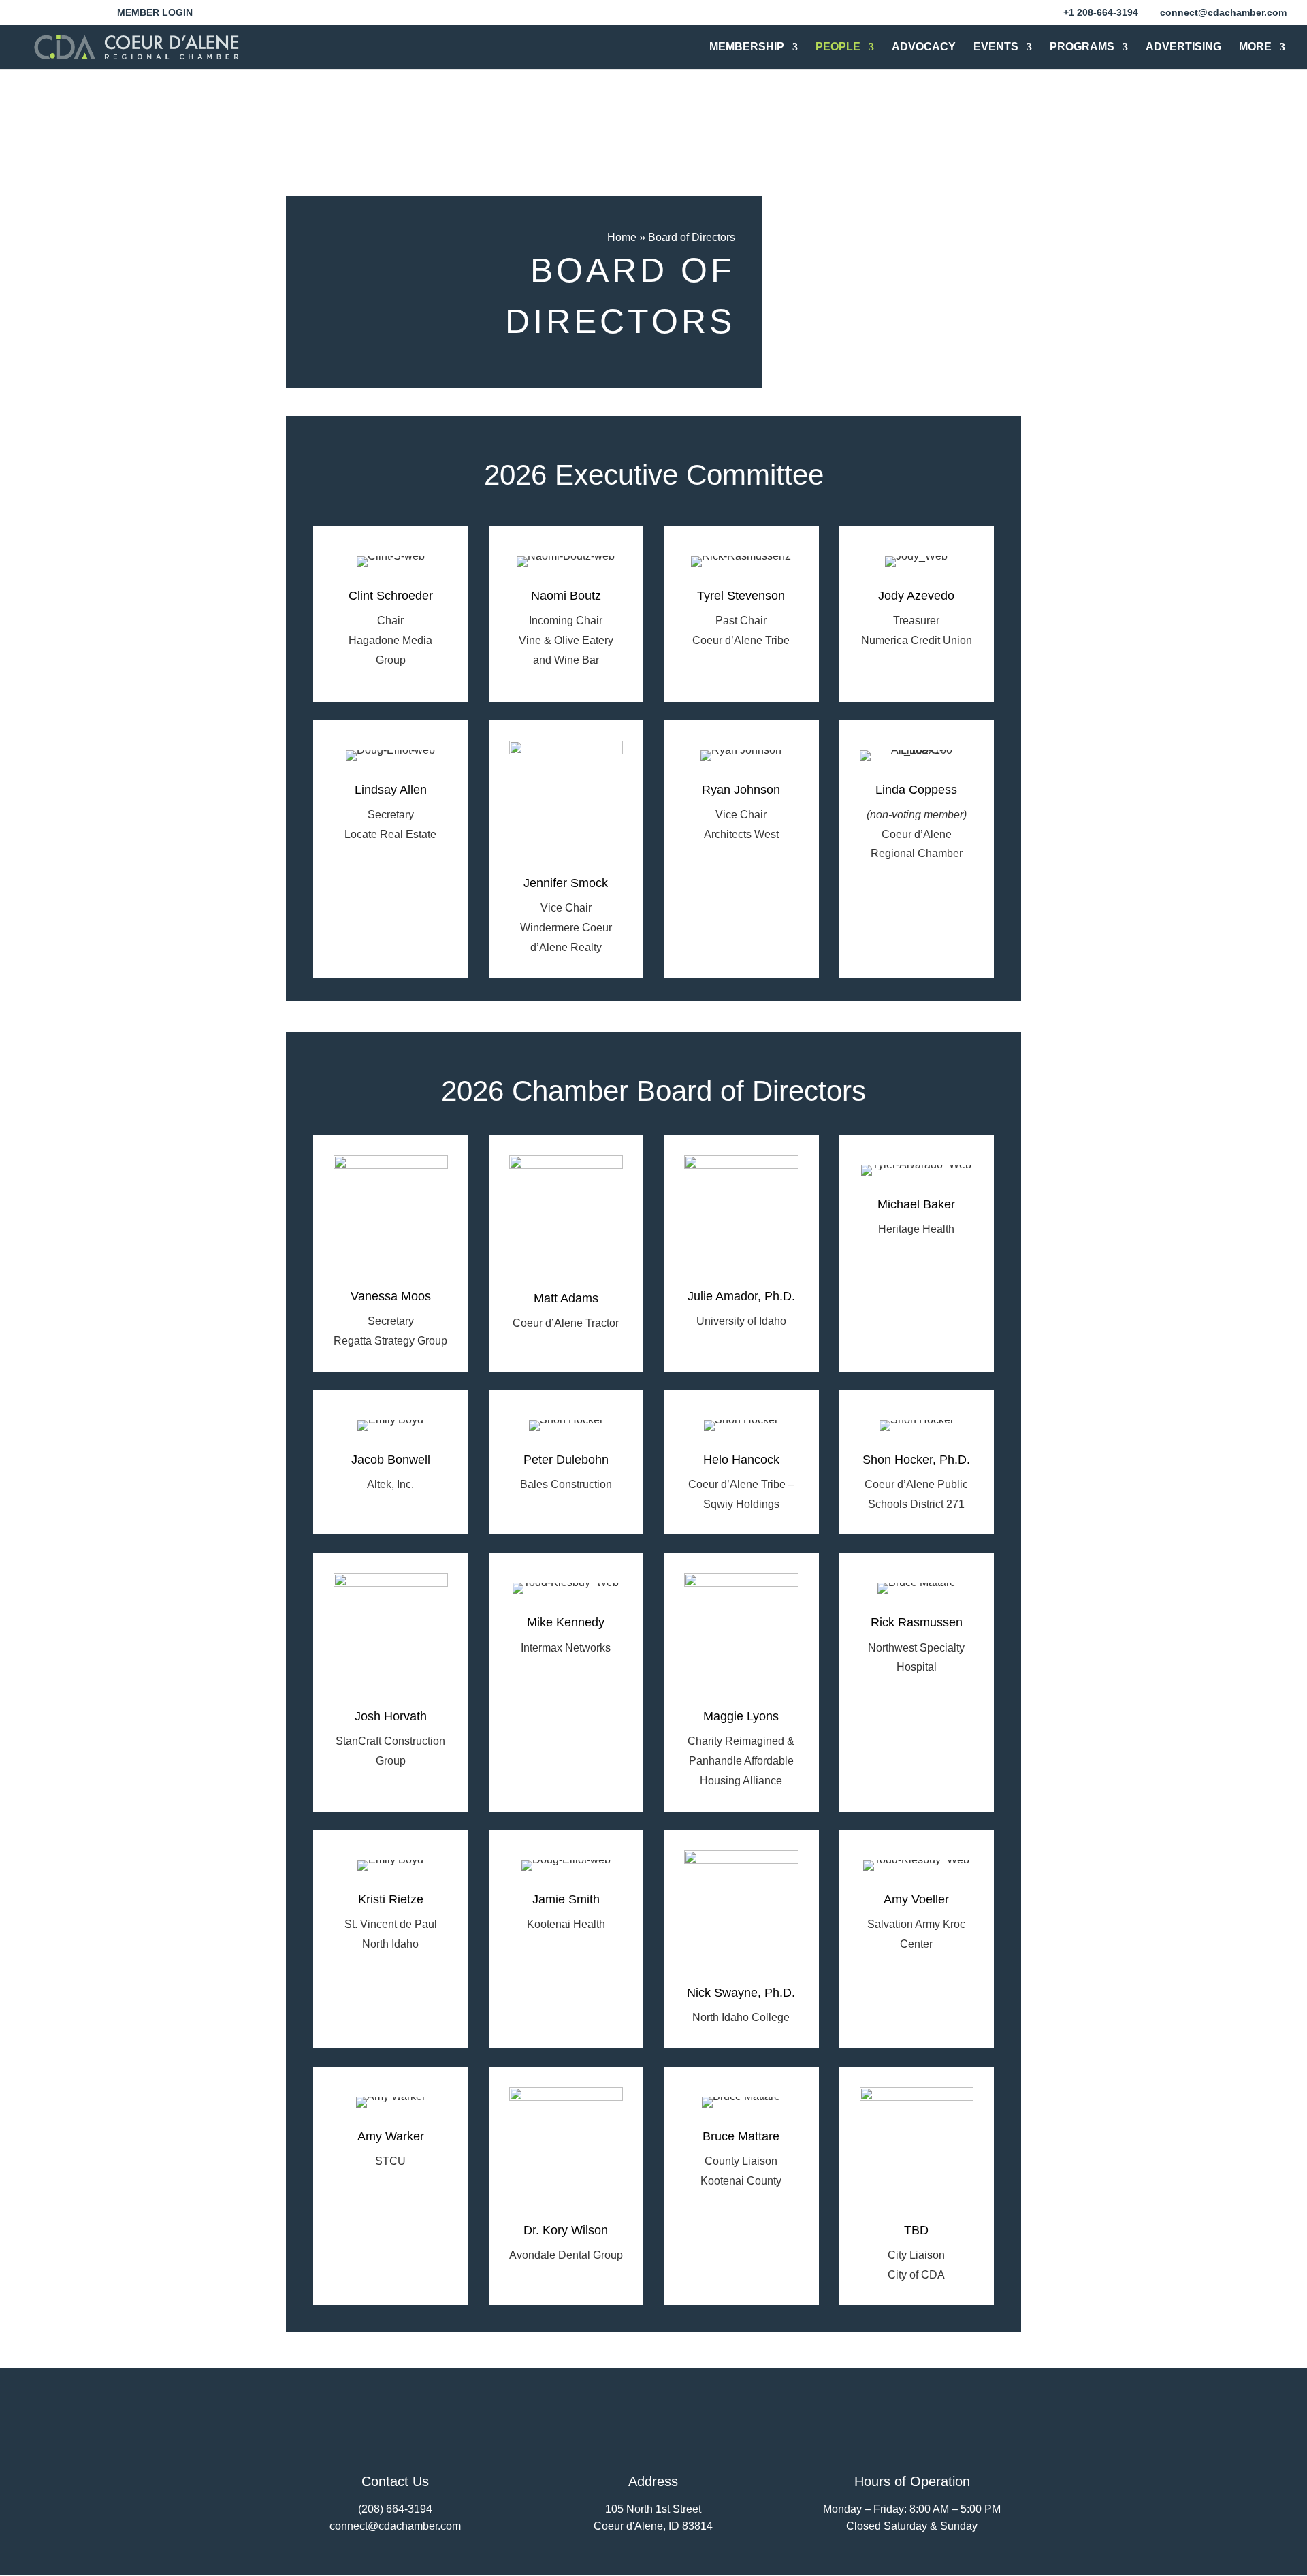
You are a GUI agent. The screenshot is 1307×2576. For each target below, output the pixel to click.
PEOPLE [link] (838, 47)
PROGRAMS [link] (1082, 47)
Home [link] (622, 237)
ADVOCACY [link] (924, 47)
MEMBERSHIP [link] (747, 47)
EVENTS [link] (996, 47)
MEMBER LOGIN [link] (155, 13)
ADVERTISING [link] (1183, 47)
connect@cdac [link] (366, 2526)
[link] (1101, 12)
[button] (39, 16)
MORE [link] (1255, 47)
